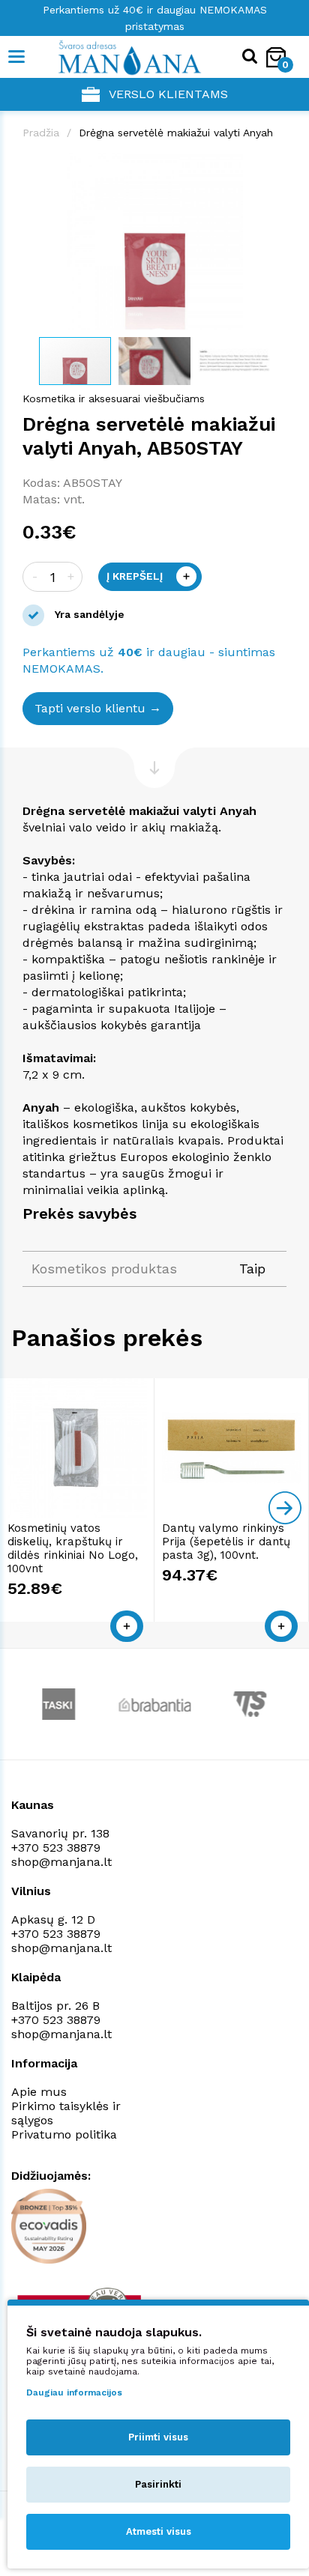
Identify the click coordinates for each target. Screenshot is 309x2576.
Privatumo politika (64, 2134)
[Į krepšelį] (127, 1626)
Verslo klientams (168, 94)
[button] (273, 167)
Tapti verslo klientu (90, 708)
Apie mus (39, 2092)
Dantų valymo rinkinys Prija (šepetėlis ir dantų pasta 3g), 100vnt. (226, 1542)
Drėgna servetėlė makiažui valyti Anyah (176, 133)
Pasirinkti (158, 2484)
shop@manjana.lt (61, 1862)
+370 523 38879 (56, 1848)
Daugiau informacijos (74, 2392)
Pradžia (41, 133)
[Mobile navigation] (17, 57)
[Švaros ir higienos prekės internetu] (107, 57)
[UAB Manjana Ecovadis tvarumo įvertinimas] (49, 2226)
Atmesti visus (159, 2531)
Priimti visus (158, 2437)
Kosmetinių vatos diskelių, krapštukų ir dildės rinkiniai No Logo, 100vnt (73, 1548)
